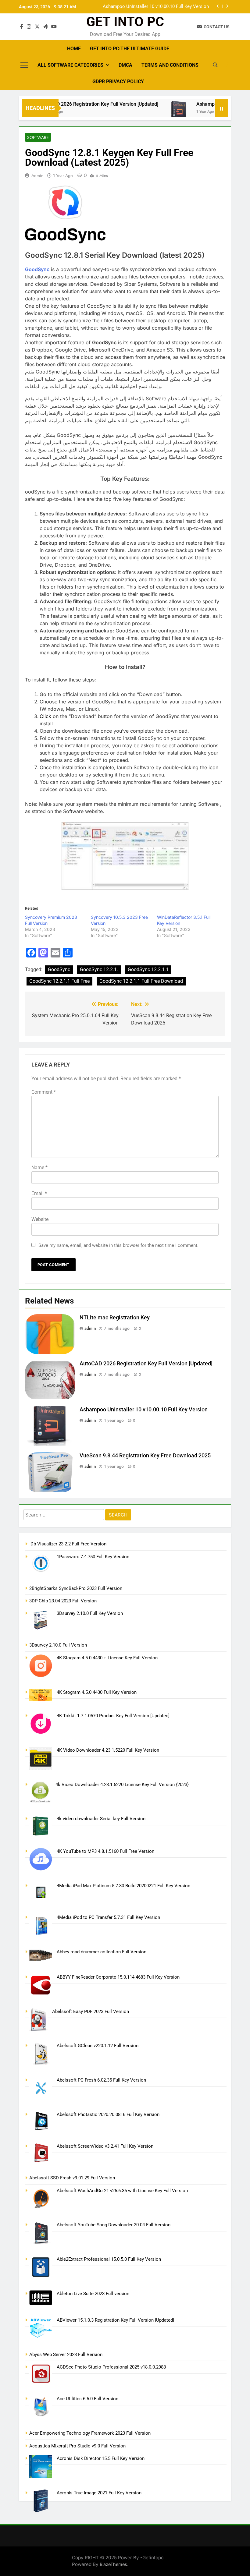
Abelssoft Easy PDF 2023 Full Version (91, 2012)
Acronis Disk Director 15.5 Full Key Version (101, 2458)
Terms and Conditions (170, 65)
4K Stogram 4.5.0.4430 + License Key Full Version (107, 1658)
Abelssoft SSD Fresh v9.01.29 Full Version (72, 2178)
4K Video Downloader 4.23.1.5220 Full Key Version (108, 1750)
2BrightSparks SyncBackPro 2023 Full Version (76, 1588)
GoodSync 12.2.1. (99, 970)
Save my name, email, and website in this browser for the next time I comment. (118, 1245)
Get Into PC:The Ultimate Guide (130, 49)
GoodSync (59, 970)
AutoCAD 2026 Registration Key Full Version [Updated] (79, 104)
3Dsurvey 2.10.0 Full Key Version (90, 1613)
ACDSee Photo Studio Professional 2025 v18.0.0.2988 (111, 2367)
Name (39, 1168)
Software (38, 137)
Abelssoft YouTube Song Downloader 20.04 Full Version (114, 2225)
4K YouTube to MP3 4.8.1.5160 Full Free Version (105, 1851)
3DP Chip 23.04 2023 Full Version (63, 1601)
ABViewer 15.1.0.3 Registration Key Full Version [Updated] (115, 2320)
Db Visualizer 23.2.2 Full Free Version (68, 1544)
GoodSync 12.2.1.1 (148, 970)
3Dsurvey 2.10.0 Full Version (58, 1645)
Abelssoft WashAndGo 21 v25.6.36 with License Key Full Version (122, 2191)
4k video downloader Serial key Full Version (101, 1819)
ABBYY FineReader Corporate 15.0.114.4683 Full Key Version (118, 1977)
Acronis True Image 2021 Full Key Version (99, 2493)
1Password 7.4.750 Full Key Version (93, 1557)
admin (37, 175)
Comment (44, 1092)
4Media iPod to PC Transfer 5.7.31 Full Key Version (108, 1917)
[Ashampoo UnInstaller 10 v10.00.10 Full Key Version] (158, 112)
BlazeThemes (113, 2564)
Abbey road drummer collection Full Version (102, 1952)
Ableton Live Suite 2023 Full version (93, 2294)
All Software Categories (70, 65)
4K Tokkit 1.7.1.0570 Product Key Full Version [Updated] (113, 1716)
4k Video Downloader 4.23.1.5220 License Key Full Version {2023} (122, 1785)
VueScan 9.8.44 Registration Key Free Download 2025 (155, 7)
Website (40, 1219)
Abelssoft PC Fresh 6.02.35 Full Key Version (101, 2080)
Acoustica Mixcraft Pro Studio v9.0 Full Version (77, 2446)
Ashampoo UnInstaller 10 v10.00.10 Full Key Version (144, 1410)
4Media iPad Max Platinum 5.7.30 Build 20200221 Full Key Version (123, 1886)
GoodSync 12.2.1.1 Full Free (59, 981)
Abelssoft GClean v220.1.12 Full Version (98, 2046)
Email (39, 1193)
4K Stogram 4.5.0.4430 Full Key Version (97, 1692)
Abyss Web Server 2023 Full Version (66, 2355)
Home (74, 49)
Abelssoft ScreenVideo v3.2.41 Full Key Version (105, 2146)
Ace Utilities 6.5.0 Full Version (87, 2399)
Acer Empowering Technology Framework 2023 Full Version (90, 2433)
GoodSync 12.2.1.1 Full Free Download (141, 981)
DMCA (125, 65)
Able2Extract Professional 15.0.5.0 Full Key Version (109, 2259)
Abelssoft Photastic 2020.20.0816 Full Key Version (108, 2114)
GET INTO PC (125, 22)
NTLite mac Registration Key (115, 1318)
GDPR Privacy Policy (118, 81)
